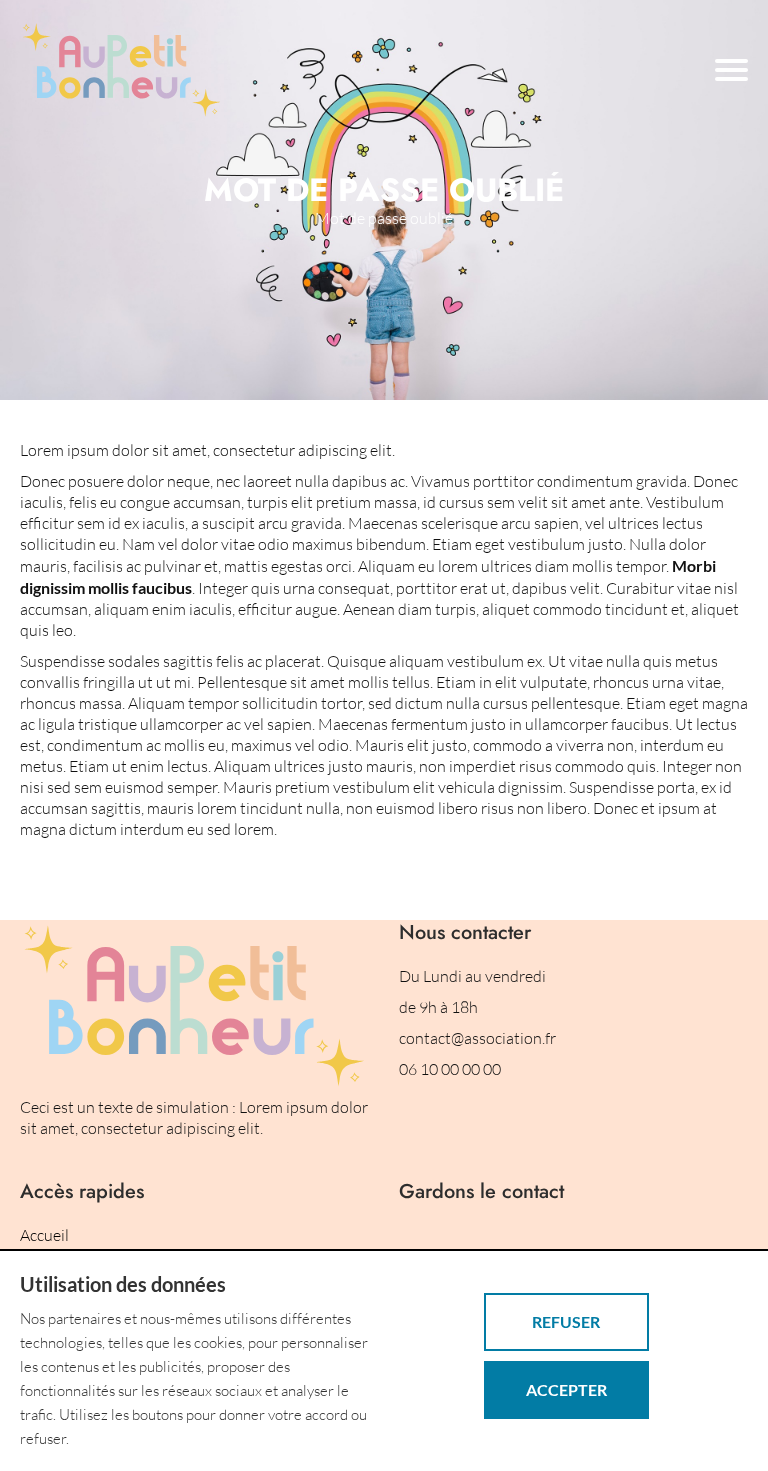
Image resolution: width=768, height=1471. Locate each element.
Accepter (566, 1389)
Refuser (566, 1321)
